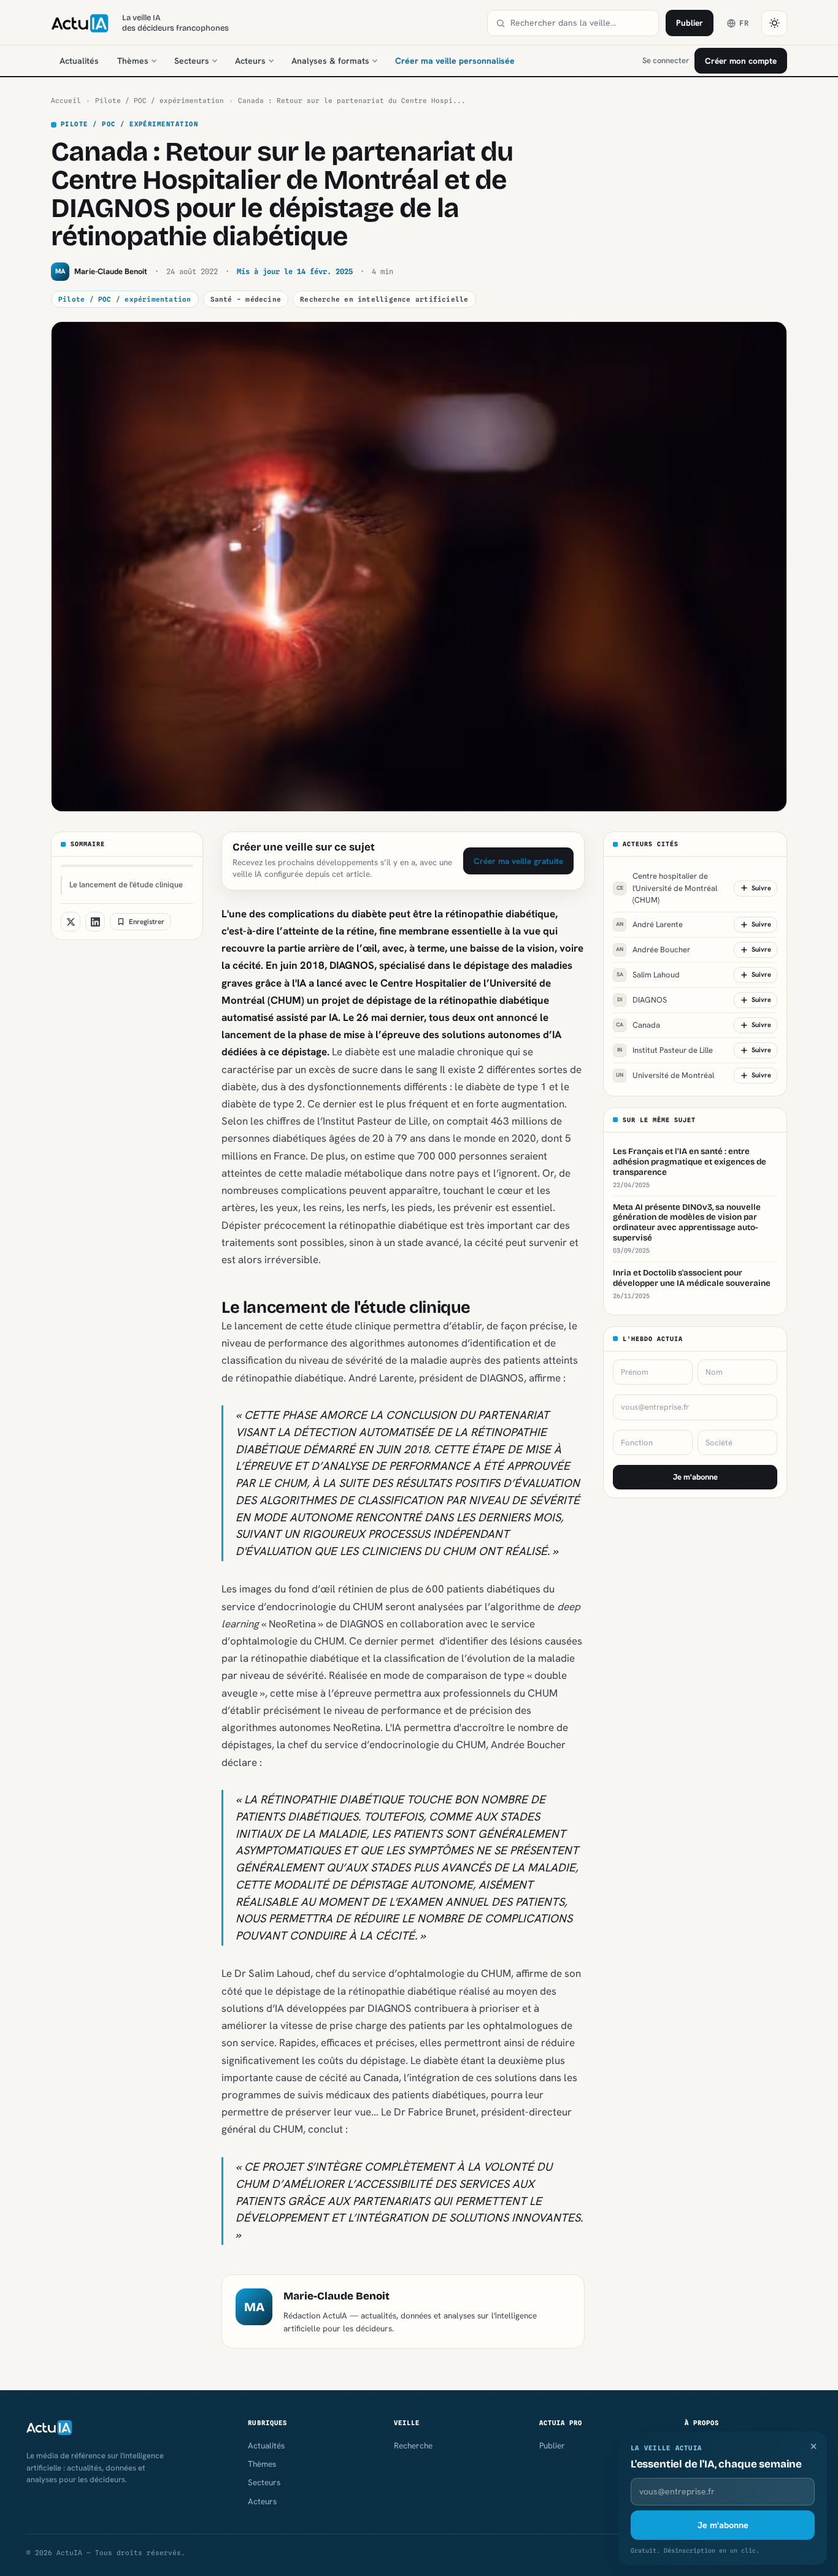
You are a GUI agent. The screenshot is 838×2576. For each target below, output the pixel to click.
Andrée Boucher (653, 950)
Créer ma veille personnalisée (455, 61)
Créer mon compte (741, 61)
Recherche (413, 2445)
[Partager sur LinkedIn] (95, 922)
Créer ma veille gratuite (518, 861)
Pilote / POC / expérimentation (160, 101)
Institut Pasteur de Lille (665, 1050)
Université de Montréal (665, 1075)
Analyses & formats (330, 61)
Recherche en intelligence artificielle (384, 299)
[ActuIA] (80, 23)
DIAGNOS (642, 1000)
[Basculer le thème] (774, 23)
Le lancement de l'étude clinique (126, 885)
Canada (638, 1025)
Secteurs (192, 61)
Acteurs (250, 61)
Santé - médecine (246, 299)
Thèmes (133, 61)
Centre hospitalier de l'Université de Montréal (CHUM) (667, 888)
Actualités (79, 61)
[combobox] (580, 23)
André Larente (649, 924)
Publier (690, 23)
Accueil (66, 101)
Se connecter (666, 60)
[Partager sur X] (71, 922)
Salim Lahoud (648, 975)
